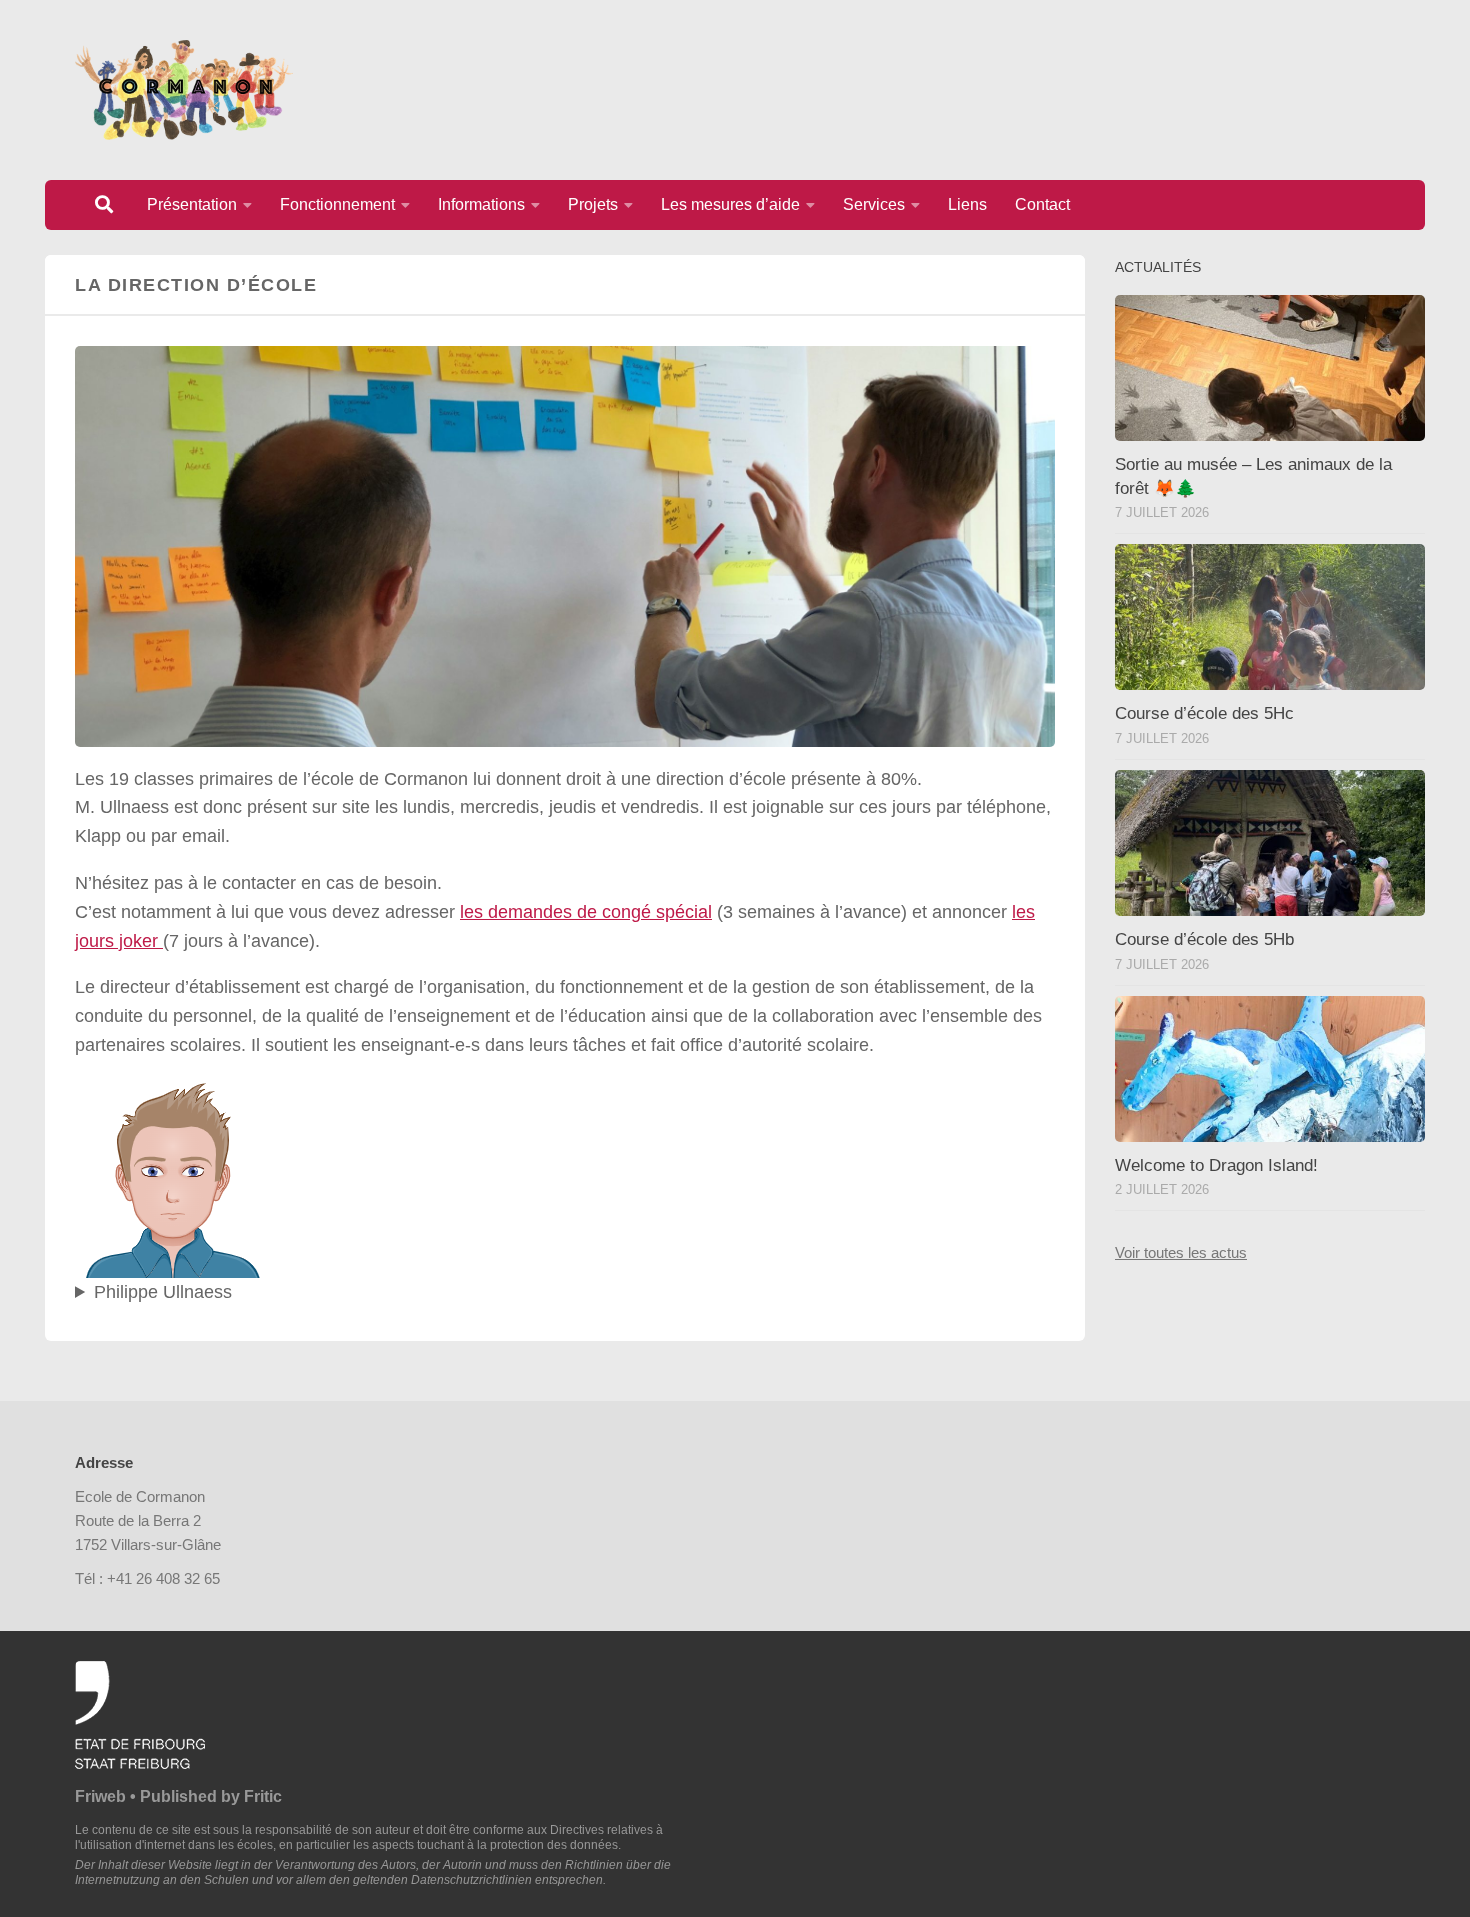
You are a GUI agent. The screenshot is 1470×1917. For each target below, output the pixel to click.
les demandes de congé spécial (586, 912)
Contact (1042, 204)
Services (874, 204)
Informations (481, 204)
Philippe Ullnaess (163, 1292)
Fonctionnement (337, 204)
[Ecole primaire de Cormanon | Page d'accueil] (184, 90)
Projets (593, 204)
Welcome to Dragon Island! (1216, 1165)
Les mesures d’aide (730, 204)
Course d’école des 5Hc (1204, 713)
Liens (967, 204)
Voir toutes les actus (1181, 1252)
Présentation (192, 204)
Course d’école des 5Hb (1204, 939)
